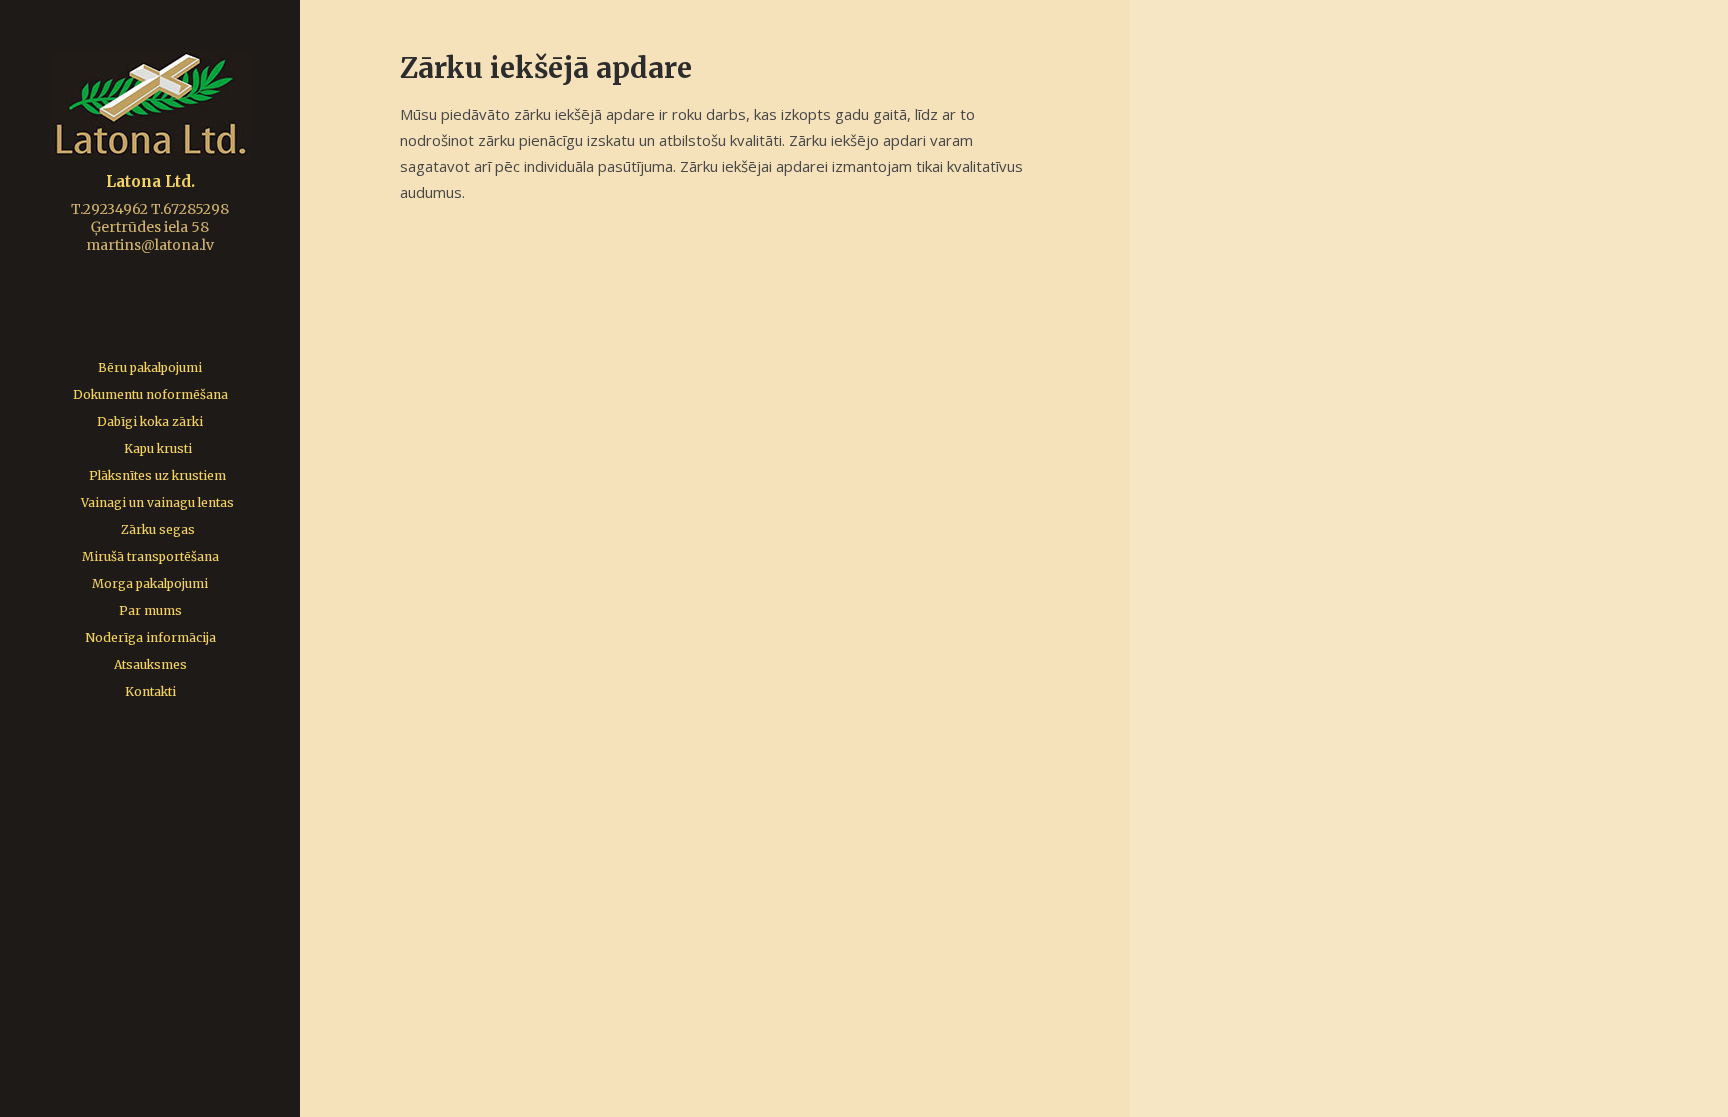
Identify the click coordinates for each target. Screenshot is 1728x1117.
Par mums (150, 610)
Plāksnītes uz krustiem (157, 475)
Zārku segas (158, 529)
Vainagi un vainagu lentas (157, 502)
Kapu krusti (158, 448)
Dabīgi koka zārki (150, 421)
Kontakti (150, 691)
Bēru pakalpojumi (150, 367)
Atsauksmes (150, 664)
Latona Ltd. (150, 181)
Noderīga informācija (150, 637)
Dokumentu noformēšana (150, 394)
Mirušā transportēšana (150, 556)
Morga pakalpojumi (150, 583)
